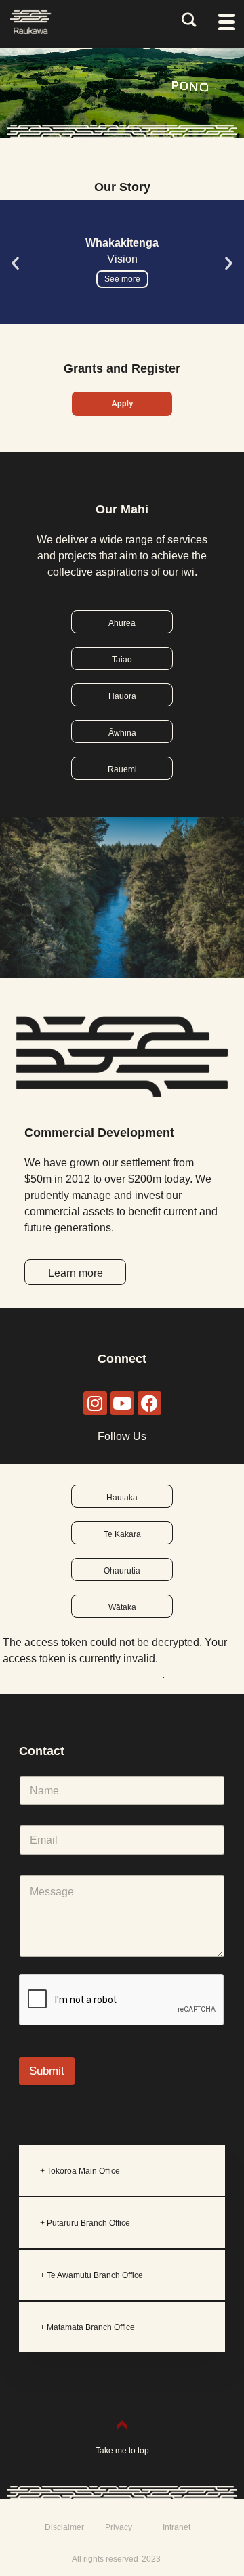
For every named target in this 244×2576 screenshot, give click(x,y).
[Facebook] (149, 1403)
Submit (47, 2071)
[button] (15, 263)
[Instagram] (95, 1403)
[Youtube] (122, 1403)
